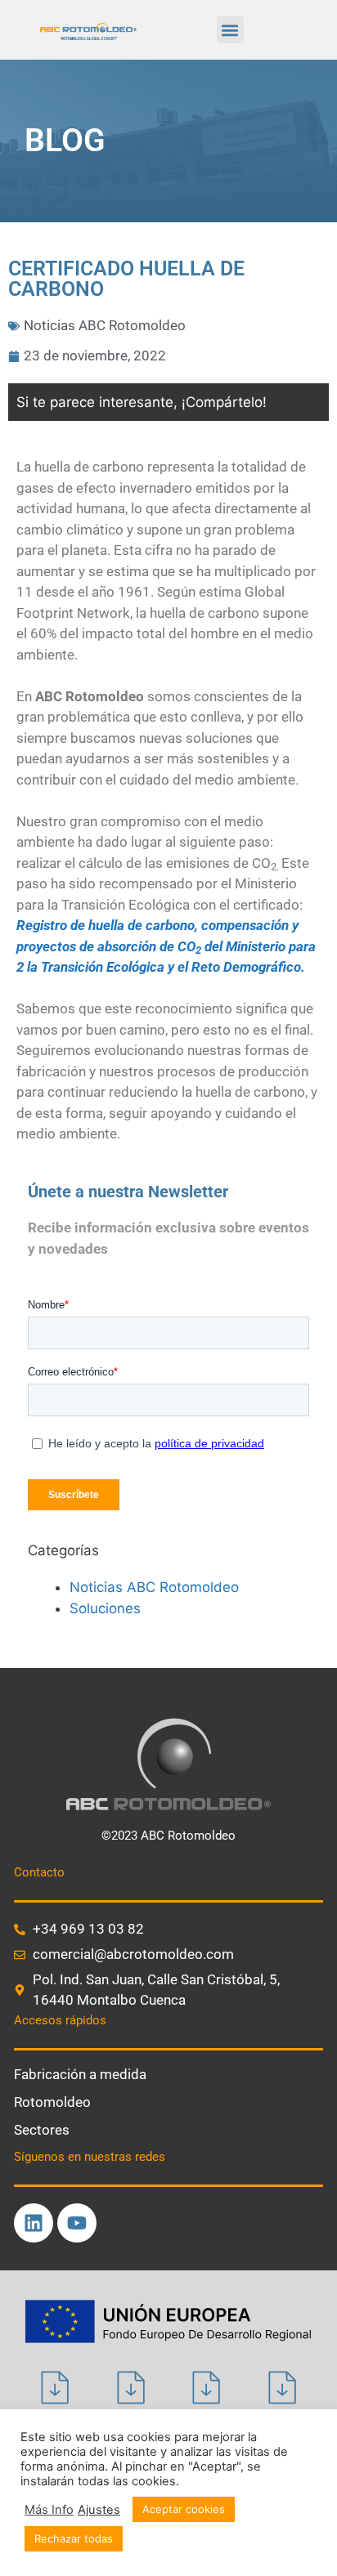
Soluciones (105, 1608)
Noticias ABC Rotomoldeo (105, 325)
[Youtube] (77, 2223)
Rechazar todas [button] (74, 2538)
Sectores (42, 2130)
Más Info (49, 2510)
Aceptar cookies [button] (184, 2509)
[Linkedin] (34, 2223)
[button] (230, 30)
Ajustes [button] (99, 2510)
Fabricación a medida (80, 2074)
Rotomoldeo (52, 2102)
